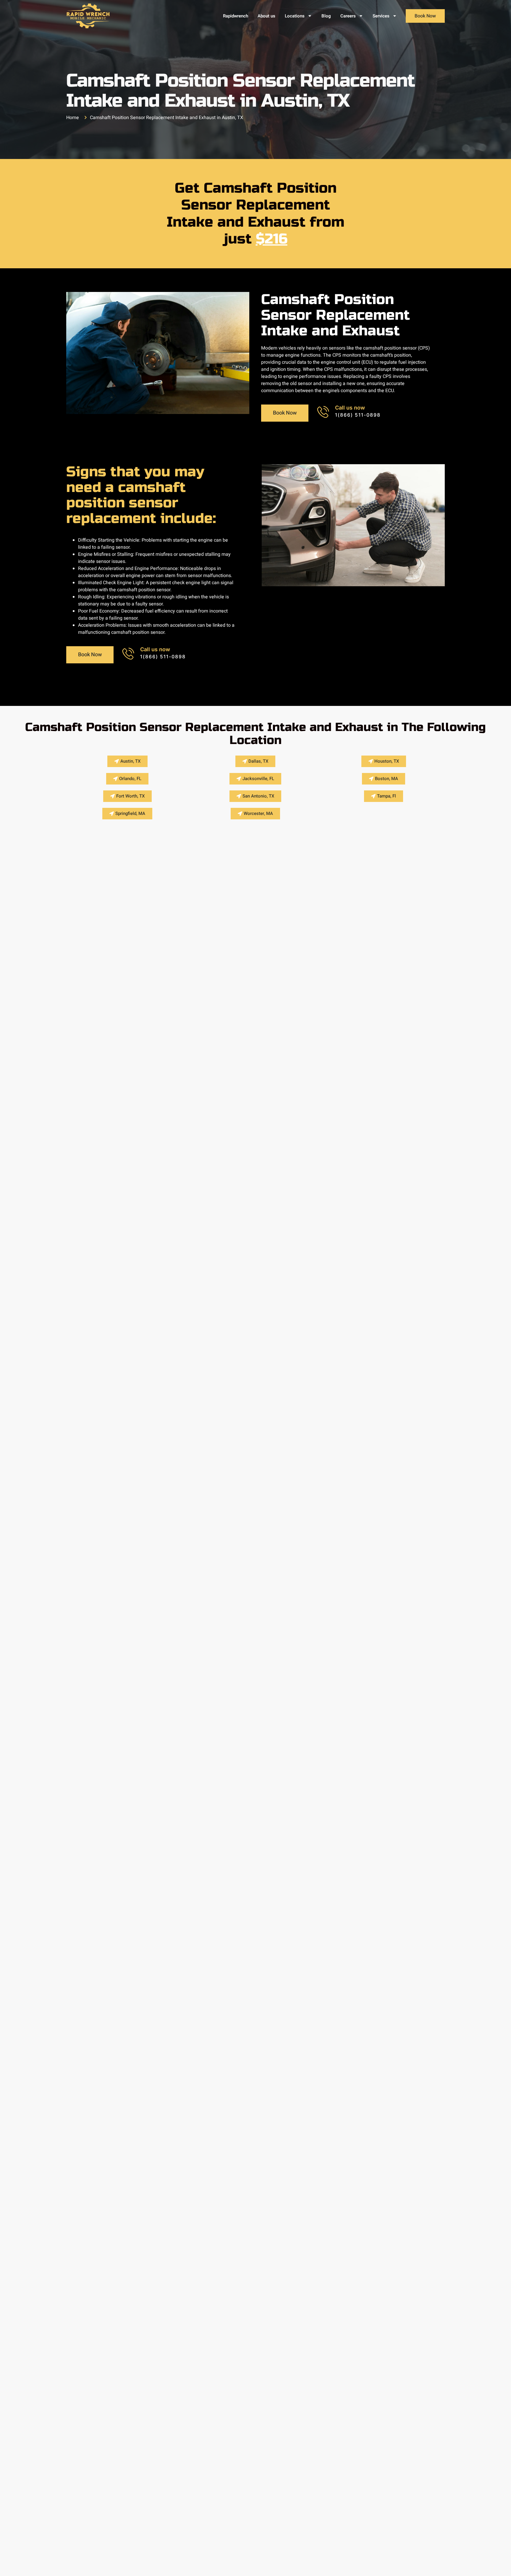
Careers (348, 16)
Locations (295, 16)
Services (381, 16)
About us (266, 16)
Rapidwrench (236, 16)
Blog (326, 16)
